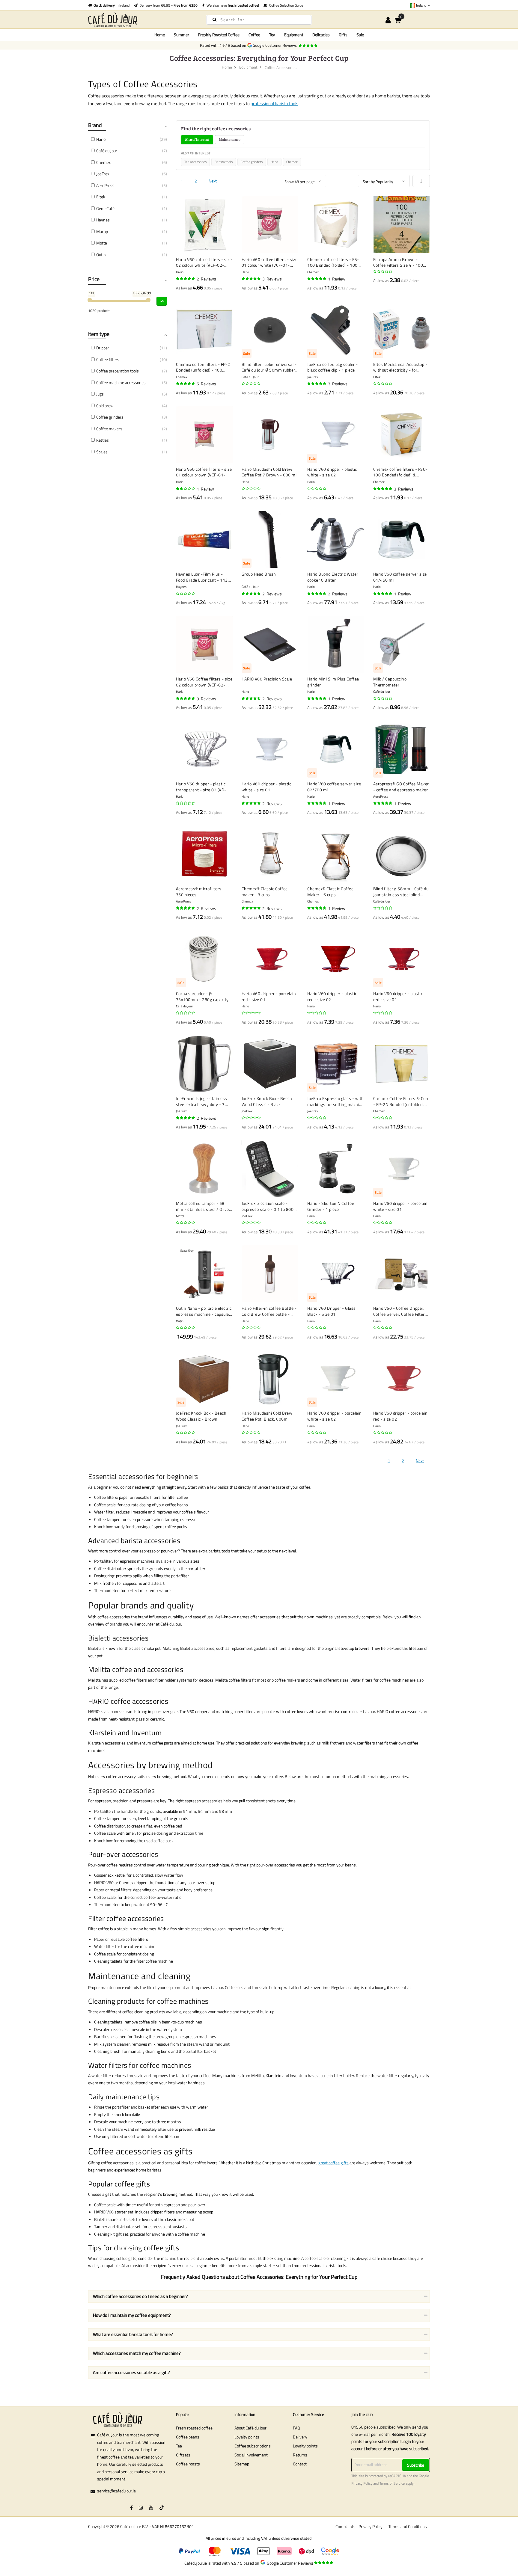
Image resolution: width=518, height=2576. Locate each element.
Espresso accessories (121, 1790)
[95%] (186, 908)
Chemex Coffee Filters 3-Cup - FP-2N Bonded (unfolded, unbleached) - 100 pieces (401, 1101)
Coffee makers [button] (109, 429)
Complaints (345, 2526)
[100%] (186, 279)
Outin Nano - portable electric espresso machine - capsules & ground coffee (204, 1311)
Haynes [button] (103, 220)
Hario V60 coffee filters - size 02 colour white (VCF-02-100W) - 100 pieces (204, 262)
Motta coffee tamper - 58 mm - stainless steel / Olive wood (202, 1206)
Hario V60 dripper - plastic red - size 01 (398, 996)
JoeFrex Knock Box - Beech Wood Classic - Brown (201, 1416)
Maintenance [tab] (230, 139)
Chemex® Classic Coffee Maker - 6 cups (330, 892)
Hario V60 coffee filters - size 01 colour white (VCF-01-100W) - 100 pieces (270, 262)
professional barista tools (274, 104)
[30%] (186, 489)
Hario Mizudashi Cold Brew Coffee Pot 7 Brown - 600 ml (269, 472)
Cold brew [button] (105, 406)
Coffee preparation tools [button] (118, 371)
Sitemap (242, 2464)
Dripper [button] (103, 348)
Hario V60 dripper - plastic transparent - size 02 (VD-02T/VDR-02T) (201, 787)
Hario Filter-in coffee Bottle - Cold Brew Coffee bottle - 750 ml (269, 1311)
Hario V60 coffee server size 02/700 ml (334, 787)
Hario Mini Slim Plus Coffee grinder (333, 682)
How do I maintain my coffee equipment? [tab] (132, 2315)
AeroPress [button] (105, 185)
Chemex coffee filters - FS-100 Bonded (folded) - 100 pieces (333, 262)
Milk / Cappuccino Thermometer (390, 682)
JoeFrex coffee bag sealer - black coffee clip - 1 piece (333, 367)
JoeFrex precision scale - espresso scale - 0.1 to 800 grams (268, 1206)
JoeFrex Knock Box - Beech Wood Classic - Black (267, 1101)
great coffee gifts (333, 2163)
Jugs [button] (100, 394)
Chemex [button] (103, 162)
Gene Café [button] (105, 208)
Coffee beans (188, 2437)
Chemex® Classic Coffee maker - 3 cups (265, 892)
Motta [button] (102, 243)
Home (160, 35)
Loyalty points (247, 2437)
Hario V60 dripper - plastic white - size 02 (332, 472)
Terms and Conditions (408, 2526)
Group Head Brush (259, 574)
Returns (300, 2455)
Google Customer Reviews (276, 45)
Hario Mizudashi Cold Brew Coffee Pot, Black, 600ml (267, 1416)
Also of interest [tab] (197, 139)
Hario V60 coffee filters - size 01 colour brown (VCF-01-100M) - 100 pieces (204, 472)
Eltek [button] (101, 197)
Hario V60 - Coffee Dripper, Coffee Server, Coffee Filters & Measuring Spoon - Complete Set (400, 1311)
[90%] (317, 594)
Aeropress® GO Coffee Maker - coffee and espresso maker (401, 787)
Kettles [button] (103, 440)
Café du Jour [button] (107, 151)
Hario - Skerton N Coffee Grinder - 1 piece (331, 1206)
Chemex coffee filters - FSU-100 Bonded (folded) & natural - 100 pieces (400, 472)
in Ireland (112, 5)
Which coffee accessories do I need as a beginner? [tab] (140, 2296)
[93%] (383, 489)
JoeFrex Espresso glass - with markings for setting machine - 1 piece (336, 1101)
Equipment (248, 67)
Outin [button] (101, 255)
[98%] (186, 384)
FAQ (296, 2428)
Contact (300, 2464)
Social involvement (251, 2455)
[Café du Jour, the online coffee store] (142, 20)
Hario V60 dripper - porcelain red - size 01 (269, 996)
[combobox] (259, 20)
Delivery (300, 2437)
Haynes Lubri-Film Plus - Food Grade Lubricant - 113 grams (202, 577)
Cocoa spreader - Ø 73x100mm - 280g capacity (202, 996)
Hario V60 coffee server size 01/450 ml (400, 577)
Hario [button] (101, 139)
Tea (179, 2446)
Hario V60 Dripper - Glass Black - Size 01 (332, 1311)
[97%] (252, 279)
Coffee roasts (188, 2464)
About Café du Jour (250, 2428)
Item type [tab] (99, 334)
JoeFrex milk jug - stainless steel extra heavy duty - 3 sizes (202, 1101)
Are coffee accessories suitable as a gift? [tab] (131, 2372)
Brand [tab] (95, 125)
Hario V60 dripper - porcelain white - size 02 (335, 1416)
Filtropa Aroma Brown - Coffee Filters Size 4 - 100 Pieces (398, 262)
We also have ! (232, 5)
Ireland (421, 5)
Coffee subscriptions (253, 2446)
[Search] (214, 19)
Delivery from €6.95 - (168, 5)
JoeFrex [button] (103, 174)
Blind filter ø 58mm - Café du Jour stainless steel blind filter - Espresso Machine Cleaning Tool (401, 892)
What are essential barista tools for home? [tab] (133, 2334)
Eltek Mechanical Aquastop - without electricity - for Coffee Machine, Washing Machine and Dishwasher (400, 367)
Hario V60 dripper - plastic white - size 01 (266, 787)
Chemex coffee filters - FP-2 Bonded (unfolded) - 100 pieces (203, 367)
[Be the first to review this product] (383, 271)
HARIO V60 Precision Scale (267, 679)
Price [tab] (94, 279)
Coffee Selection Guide (285, 5)
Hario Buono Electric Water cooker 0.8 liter (333, 577)
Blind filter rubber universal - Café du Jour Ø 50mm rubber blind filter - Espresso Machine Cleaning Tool (269, 367)
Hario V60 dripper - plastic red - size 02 (332, 996)
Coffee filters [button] (108, 359)
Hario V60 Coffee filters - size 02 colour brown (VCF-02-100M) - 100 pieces (204, 682)
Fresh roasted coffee (194, 2428)
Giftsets (183, 2455)
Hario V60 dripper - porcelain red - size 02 (400, 1416)
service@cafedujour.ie (116, 2491)
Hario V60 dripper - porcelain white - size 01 (400, 1206)
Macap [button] (102, 231)
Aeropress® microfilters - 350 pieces (200, 892)
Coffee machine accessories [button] (121, 382)
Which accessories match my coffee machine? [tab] (137, 2353)
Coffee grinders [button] (110, 417)
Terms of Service (392, 2483)
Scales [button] (102, 452)
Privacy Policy (362, 2483)
